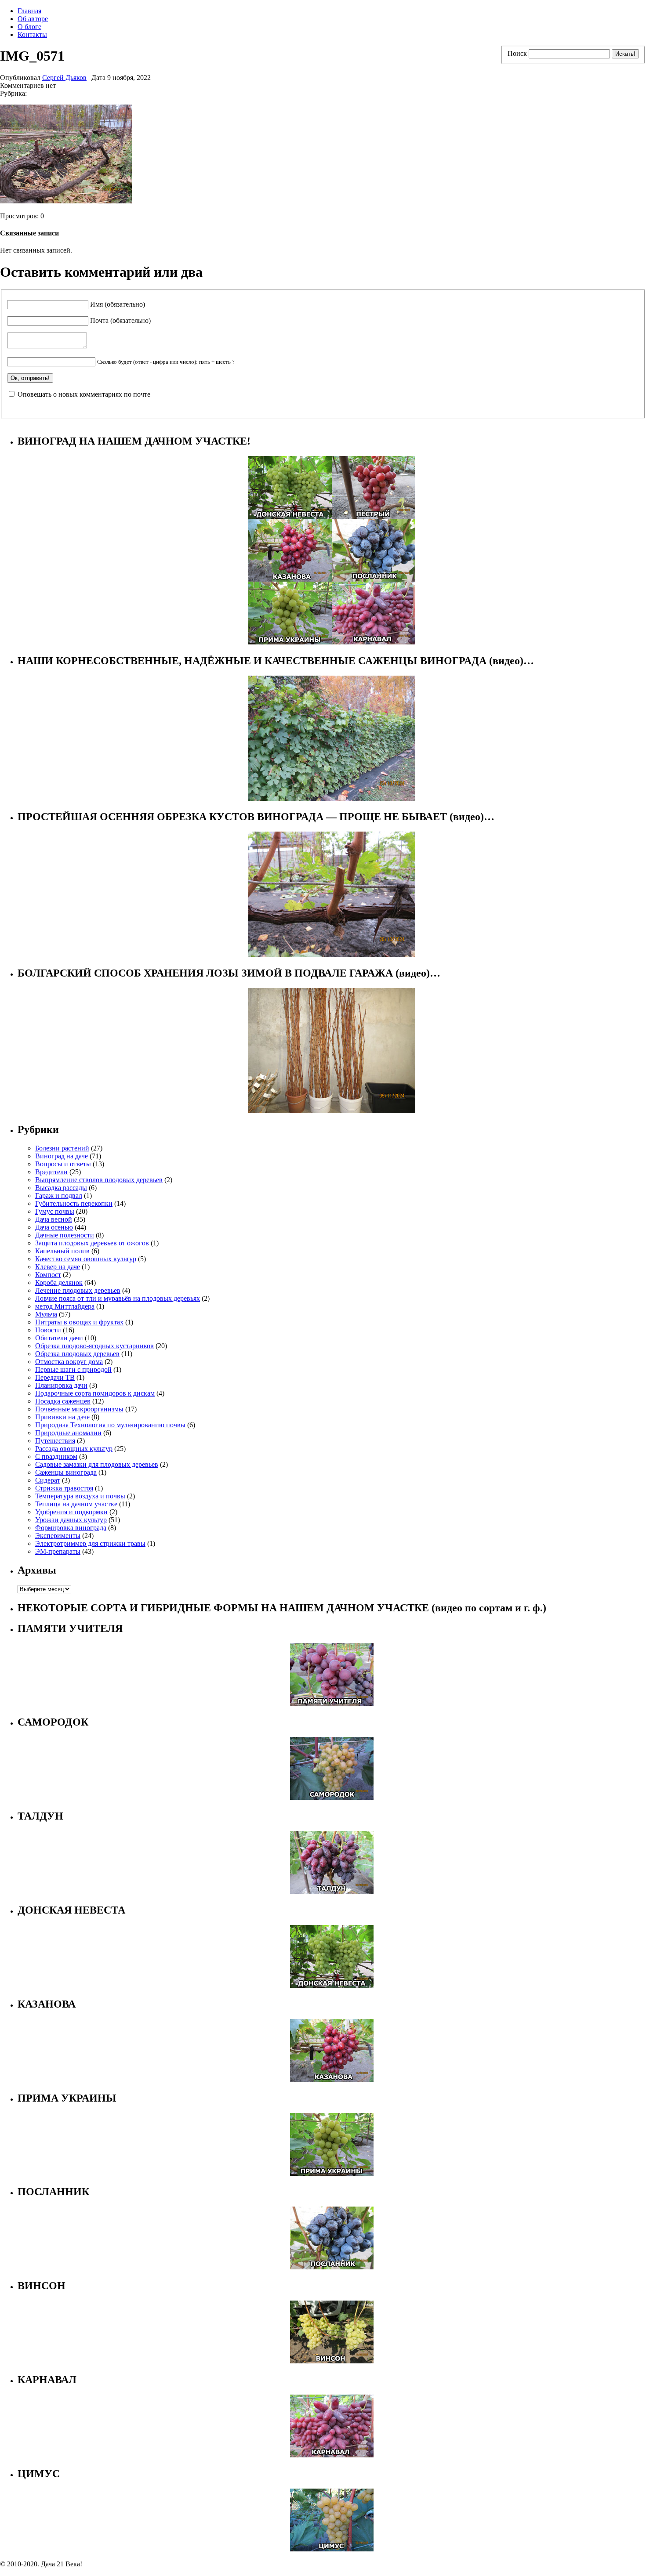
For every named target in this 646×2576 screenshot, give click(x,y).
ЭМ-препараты (58, 1551)
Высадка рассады (61, 1188)
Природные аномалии (68, 1433)
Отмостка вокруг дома (69, 1362)
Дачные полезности (65, 1235)
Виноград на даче (62, 1156)
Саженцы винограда (66, 1472)
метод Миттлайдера (65, 1306)
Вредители (51, 1172)
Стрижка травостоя (64, 1488)
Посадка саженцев (63, 1401)
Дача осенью (54, 1227)
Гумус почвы (55, 1211)
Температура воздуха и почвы (80, 1496)
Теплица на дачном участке (76, 1504)
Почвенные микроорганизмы (79, 1409)
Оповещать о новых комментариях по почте (84, 394)
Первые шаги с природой (73, 1369)
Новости (48, 1330)
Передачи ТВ (55, 1377)
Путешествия (55, 1441)
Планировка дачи (61, 1385)
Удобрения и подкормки (71, 1512)
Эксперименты (58, 1536)
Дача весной (54, 1219)
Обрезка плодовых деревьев (77, 1354)
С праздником (56, 1456)
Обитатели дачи (59, 1338)
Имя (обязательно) (118, 304)
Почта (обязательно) (120, 320)
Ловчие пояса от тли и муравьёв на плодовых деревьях (118, 1298)
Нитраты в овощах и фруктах (79, 1322)
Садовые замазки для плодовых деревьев (97, 1464)
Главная (29, 11)
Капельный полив (62, 1251)
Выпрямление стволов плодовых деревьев (99, 1180)
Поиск (517, 53)
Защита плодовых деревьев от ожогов (92, 1243)
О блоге (29, 27)
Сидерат (48, 1480)
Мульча (46, 1314)
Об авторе (33, 19)
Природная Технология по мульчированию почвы (110, 1425)
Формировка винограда (71, 1528)
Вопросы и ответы (63, 1164)
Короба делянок (59, 1283)
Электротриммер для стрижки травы (90, 1543)
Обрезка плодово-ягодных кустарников (94, 1346)
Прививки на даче (62, 1417)
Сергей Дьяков (64, 78)
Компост (48, 1275)
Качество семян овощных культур (86, 1259)
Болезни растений (62, 1148)
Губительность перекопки (74, 1203)
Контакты (32, 34)
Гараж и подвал (59, 1196)
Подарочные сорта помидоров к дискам (95, 1393)
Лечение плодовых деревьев (78, 1290)
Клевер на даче (58, 1267)
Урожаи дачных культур (71, 1520)
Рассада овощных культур (74, 1449)
